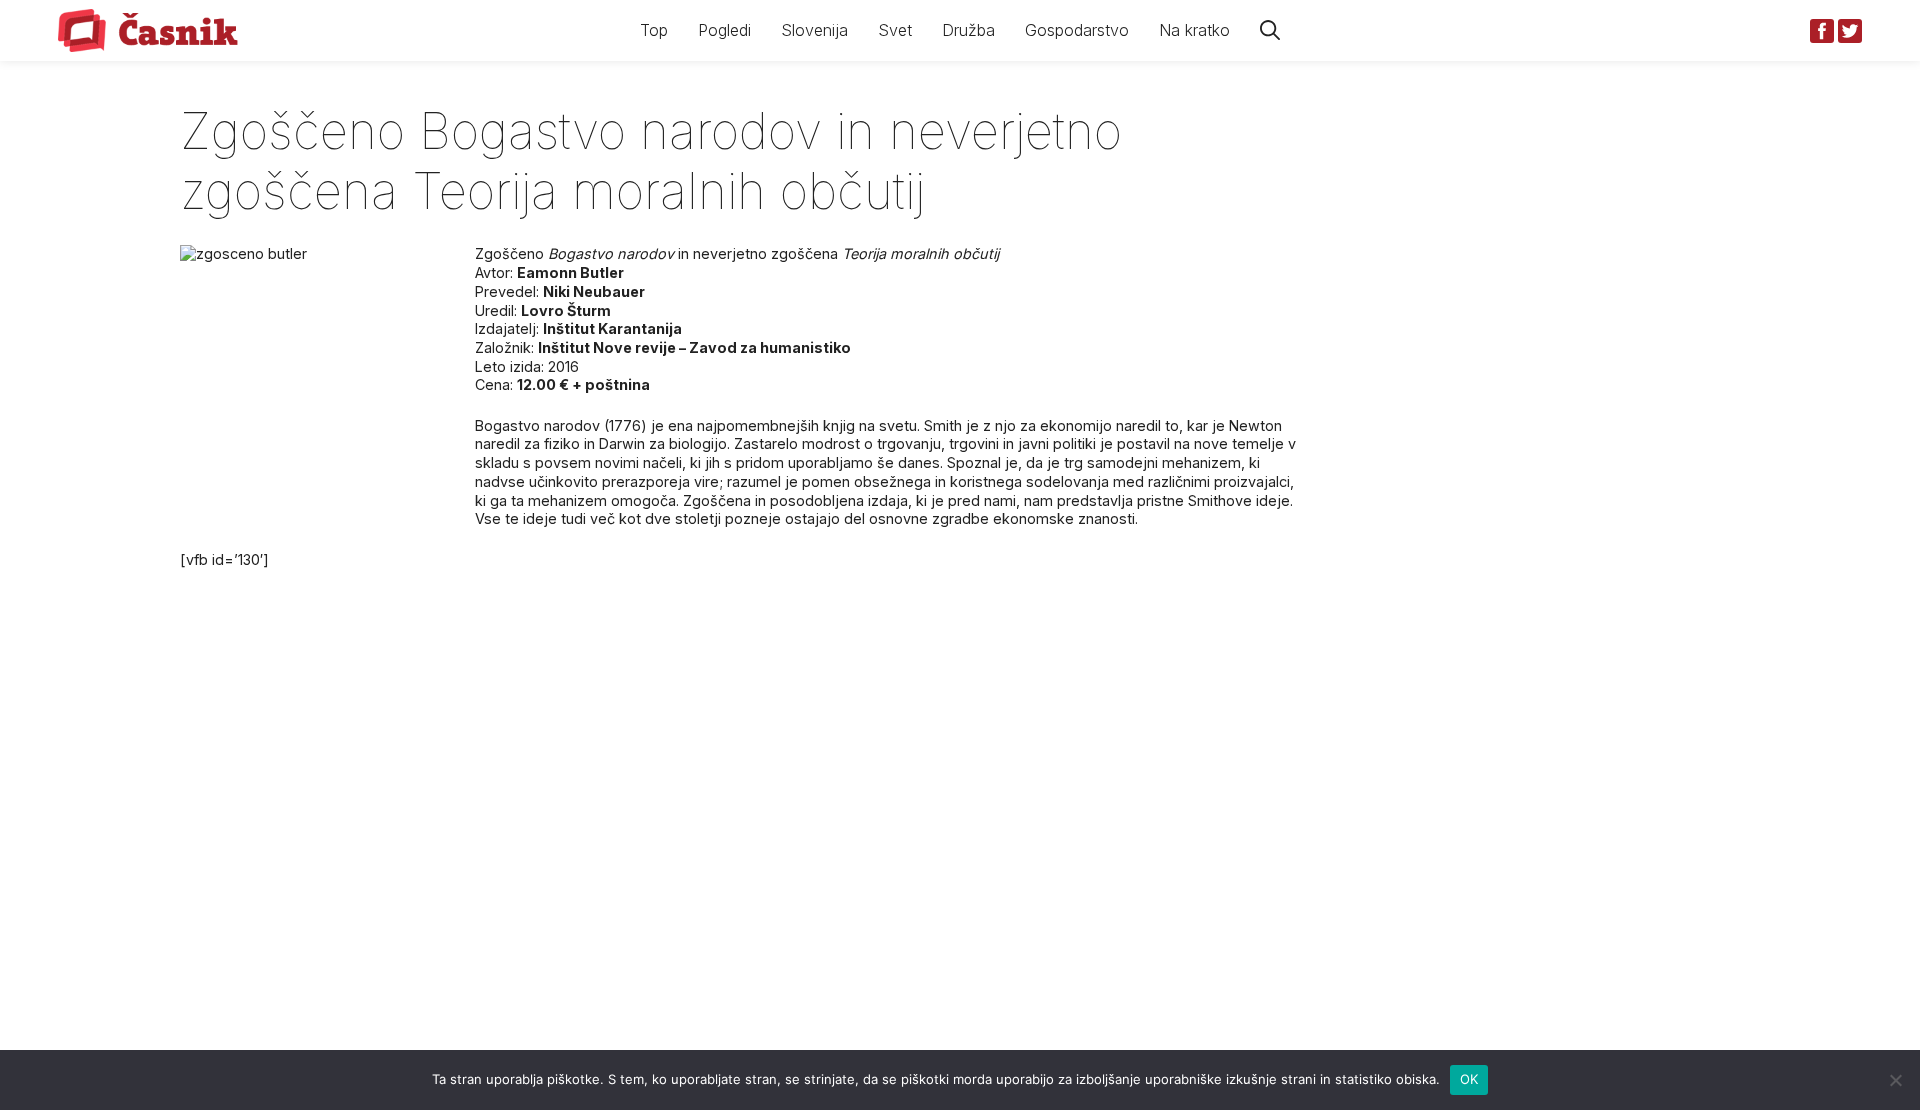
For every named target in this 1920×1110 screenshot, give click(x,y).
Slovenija (814, 30)
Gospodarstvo (1077, 30)
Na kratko (1194, 30)
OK (1469, 1079)
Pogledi (724, 30)
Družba (968, 30)
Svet (895, 30)
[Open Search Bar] (1270, 30)
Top (654, 30)
